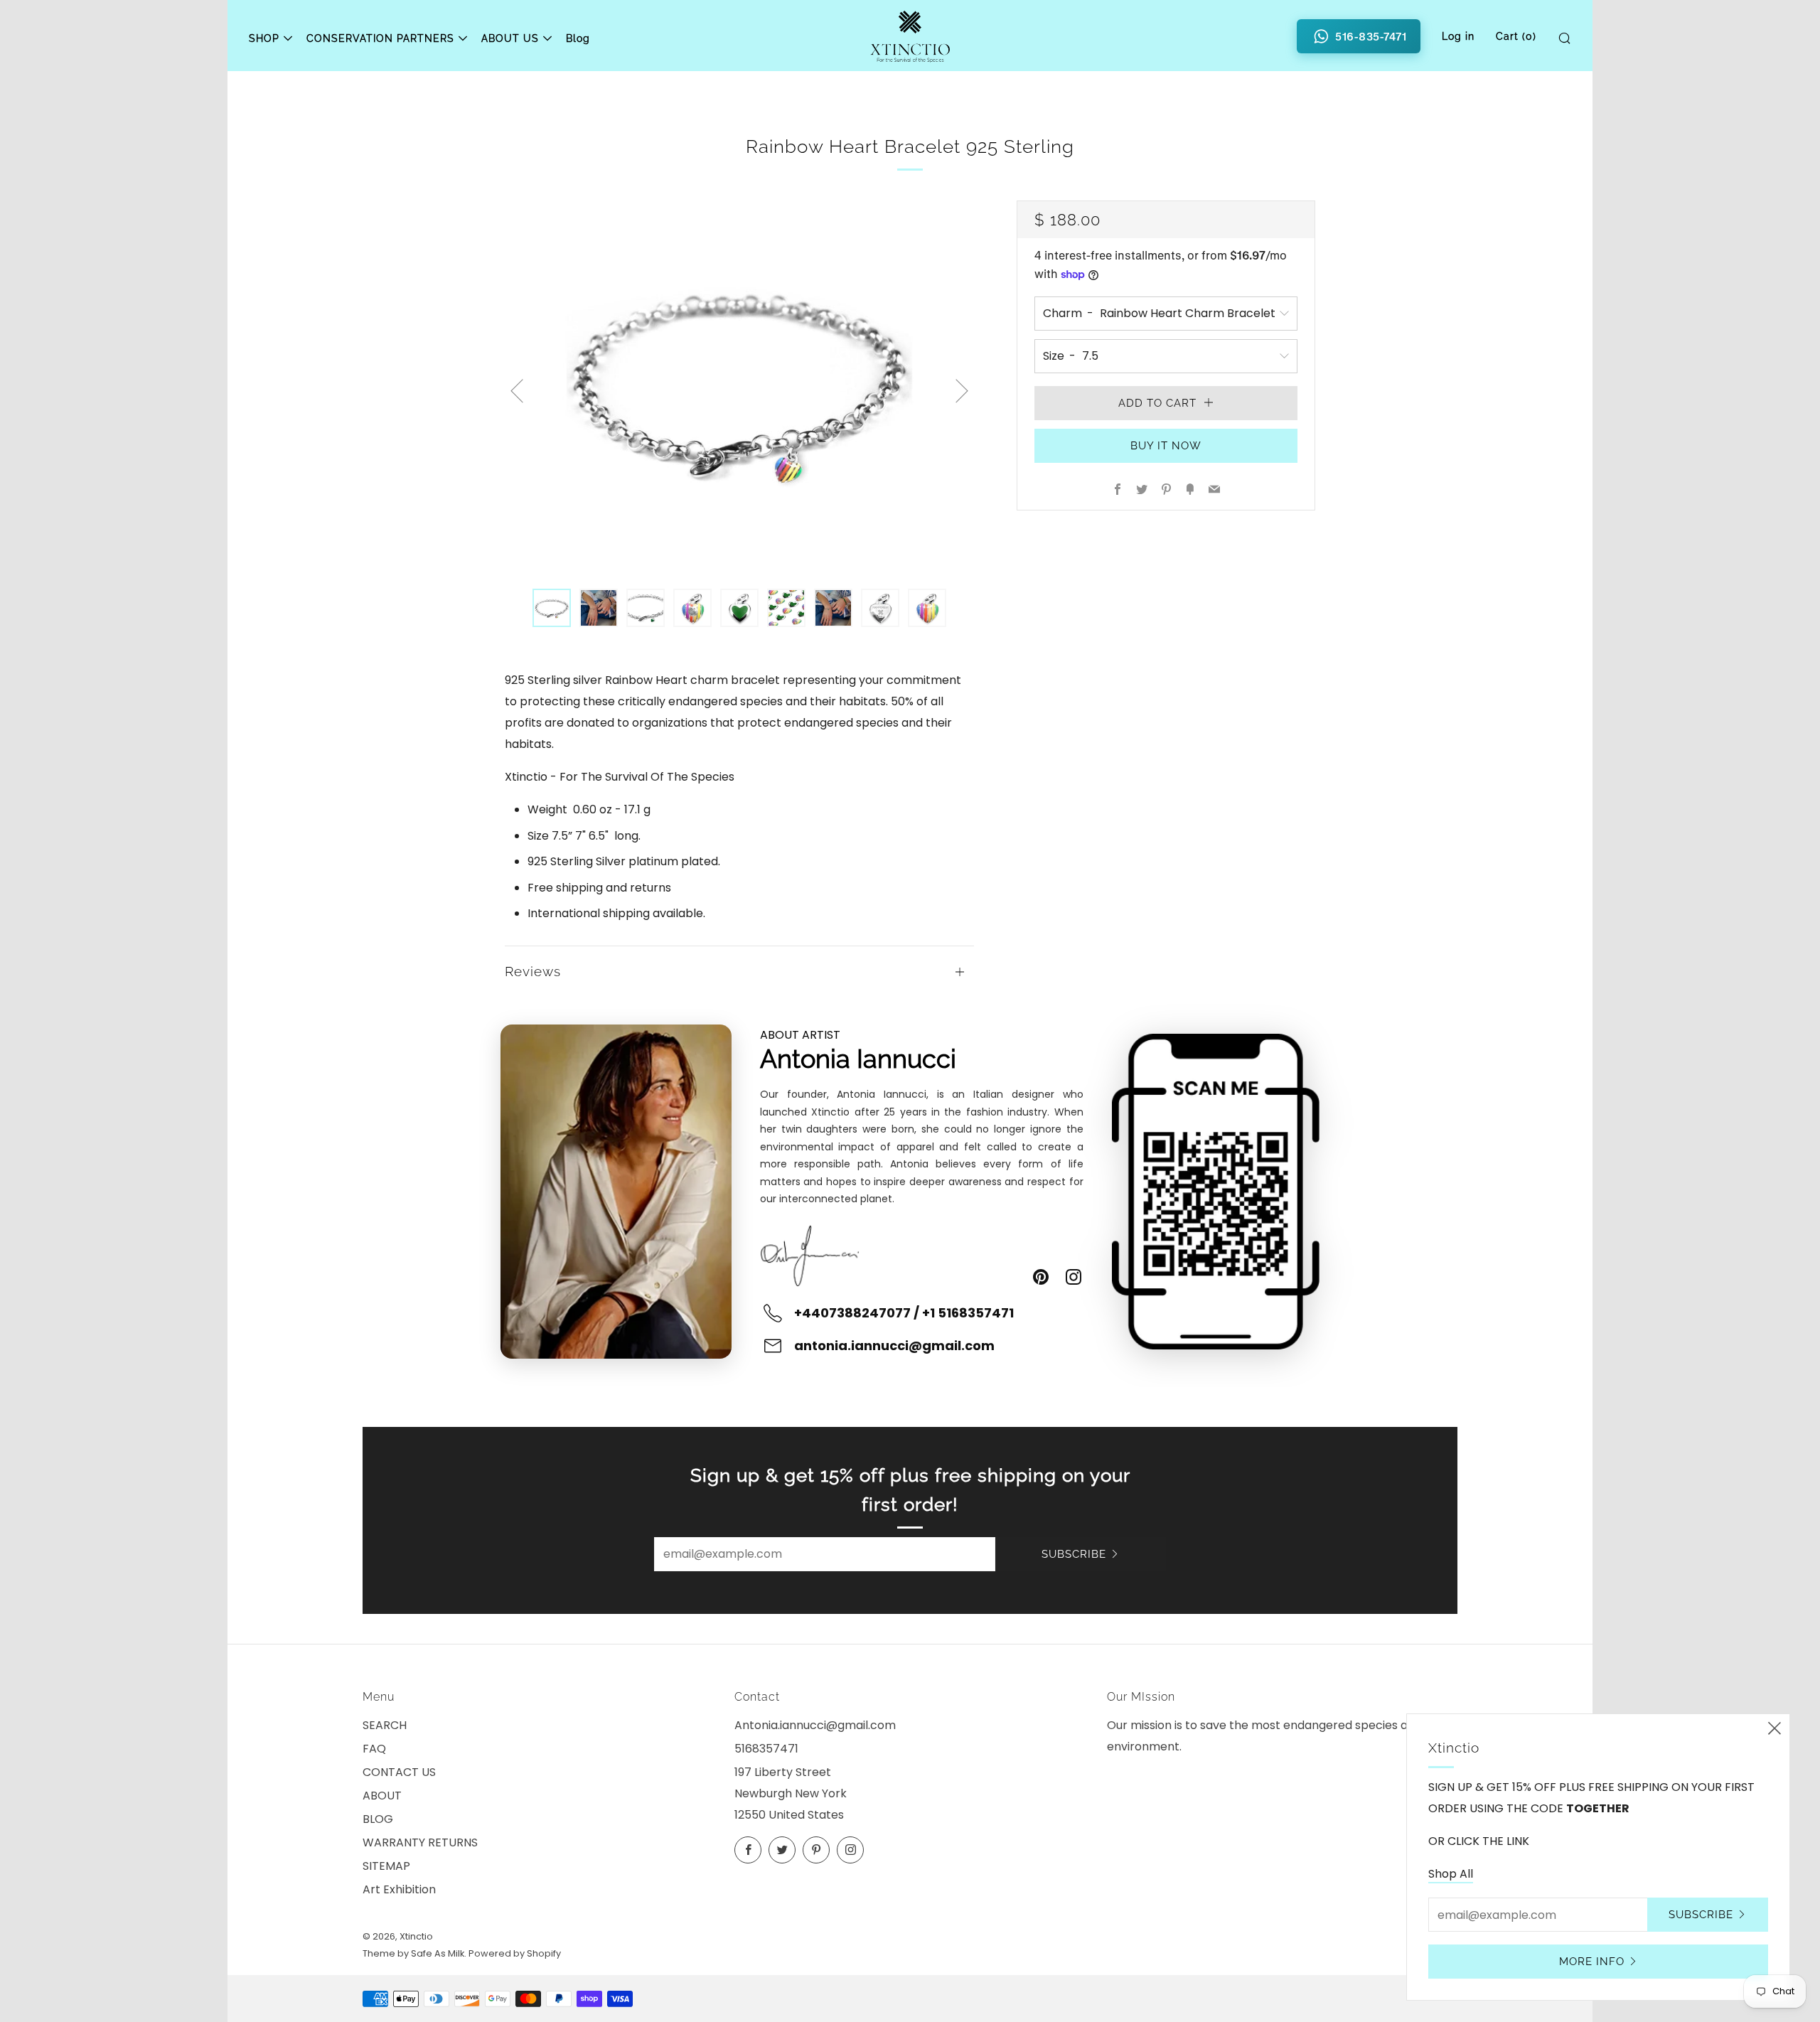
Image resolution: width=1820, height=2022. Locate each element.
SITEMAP (386, 1866)
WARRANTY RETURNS (420, 1842)
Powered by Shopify (515, 1953)
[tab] (552, 608)
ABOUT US (510, 38)
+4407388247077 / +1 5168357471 (904, 1313)
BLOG (378, 1819)
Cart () (1516, 36)
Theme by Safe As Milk (413, 1953)
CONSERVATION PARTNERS (380, 38)
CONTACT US (399, 1772)
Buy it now (1166, 446)
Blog (578, 38)
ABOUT (382, 1796)
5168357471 (766, 1749)
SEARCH (385, 1725)
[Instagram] (1074, 1277)
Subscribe (1074, 1554)
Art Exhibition (399, 1889)
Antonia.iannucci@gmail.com (815, 1725)
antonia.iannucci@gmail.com (894, 1346)
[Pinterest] (1041, 1277)
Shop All (1451, 1874)
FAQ (374, 1749)
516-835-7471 (1371, 36)
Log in (1458, 36)
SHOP (264, 38)
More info (1592, 1962)
